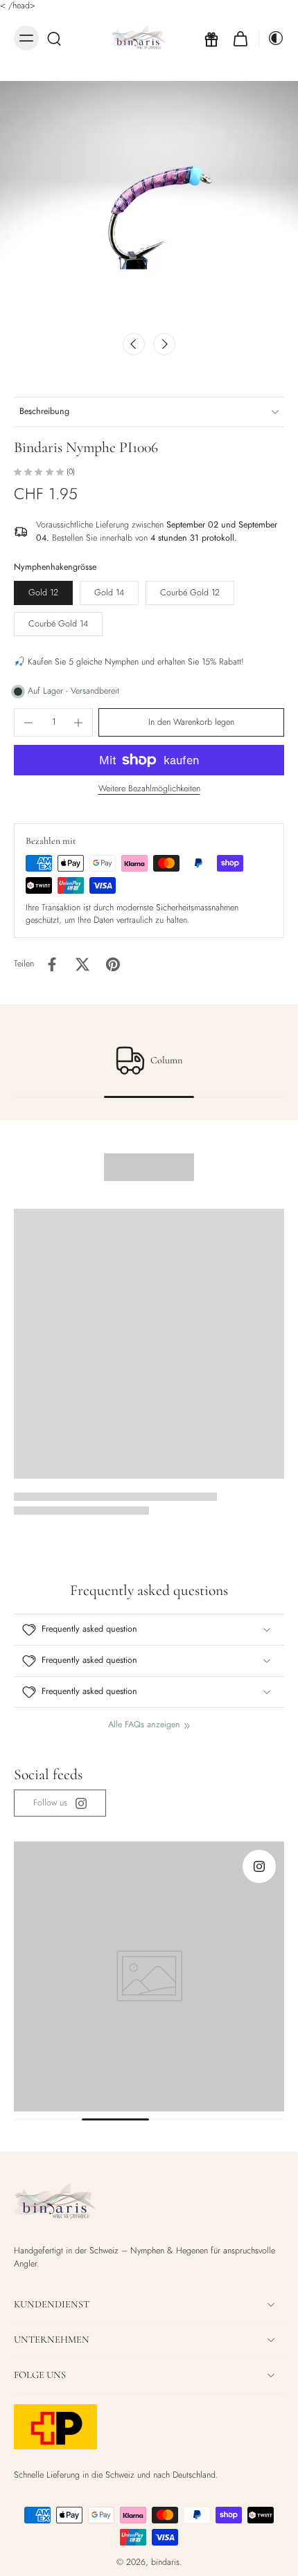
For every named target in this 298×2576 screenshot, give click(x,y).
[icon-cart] (240, 38)
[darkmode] (272, 38)
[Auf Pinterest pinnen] (113, 964)
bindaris (165, 2562)
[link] (60, 1803)
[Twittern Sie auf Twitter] (82, 964)
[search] (54, 38)
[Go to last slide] (134, 344)
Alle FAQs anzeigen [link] (144, 1725)
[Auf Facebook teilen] (52, 964)
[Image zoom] (149, 203)
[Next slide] (164, 344)
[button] (191, 722)
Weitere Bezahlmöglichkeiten (149, 790)
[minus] (28, 723)
